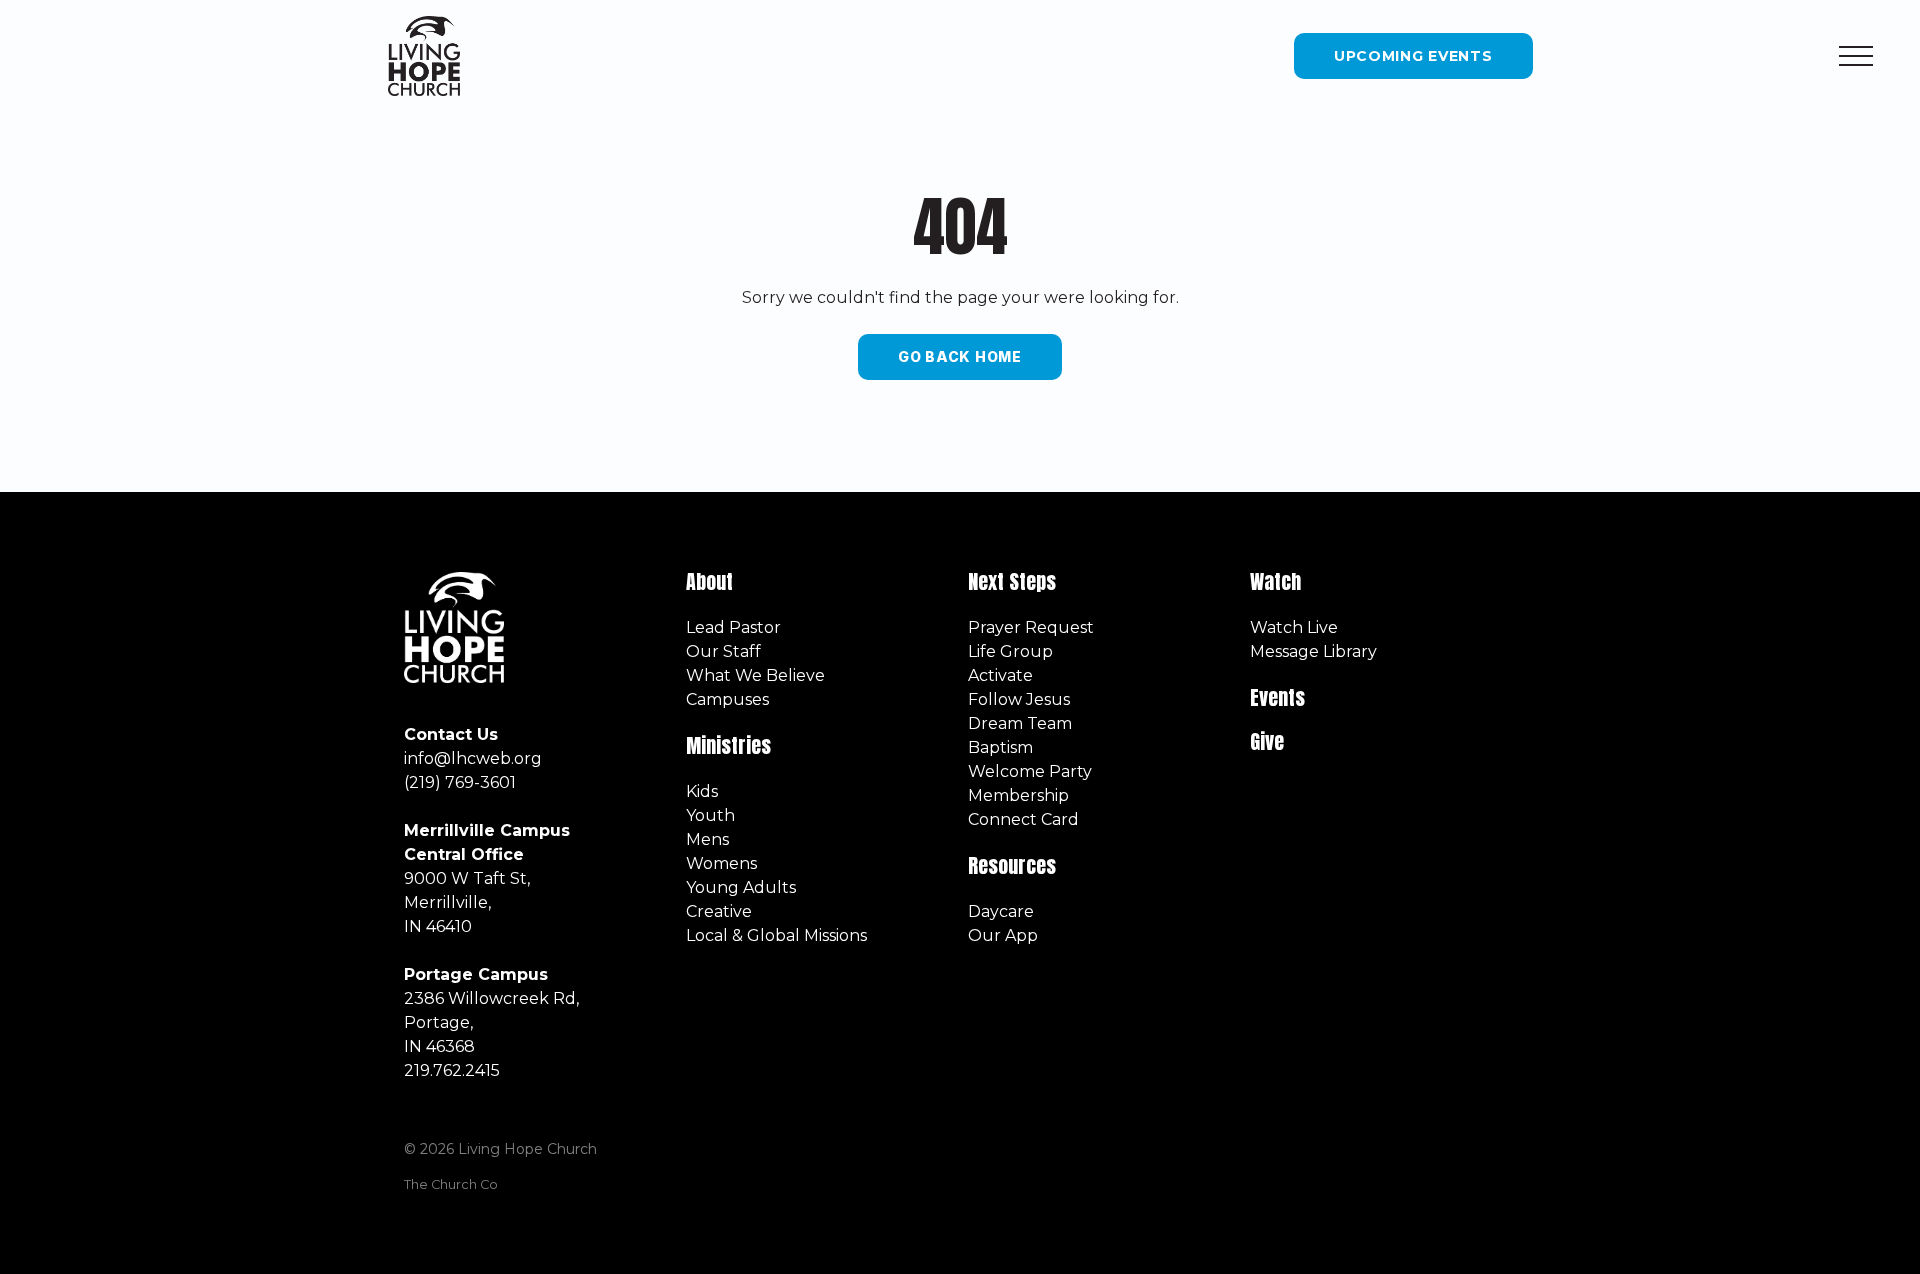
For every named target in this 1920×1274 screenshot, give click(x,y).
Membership (1018, 795)
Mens (707, 839)
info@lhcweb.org (473, 758)
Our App (1003, 935)
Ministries (731, 745)
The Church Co (451, 1184)
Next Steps (1012, 581)
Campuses (727, 699)
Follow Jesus (1019, 699)
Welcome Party (1030, 771)
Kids (702, 791)
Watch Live (1294, 627)
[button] (1856, 56)
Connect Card (1023, 819)
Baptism (1000, 747)
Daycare (1001, 911)
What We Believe (755, 675)
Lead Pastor (733, 627)
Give (1267, 741)
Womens (721, 863)
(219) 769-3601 (460, 782)
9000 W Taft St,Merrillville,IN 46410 (467, 902)
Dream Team (1020, 723)
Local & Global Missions (776, 935)
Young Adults (741, 887)
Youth (710, 815)
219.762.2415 (452, 1070)
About (709, 581)
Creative (719, 911)
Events (1277, 697)
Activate (1000, 675)
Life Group (1010, 651)
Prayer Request (1031, 627)
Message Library (1313, 651)
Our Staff (723, 651)
